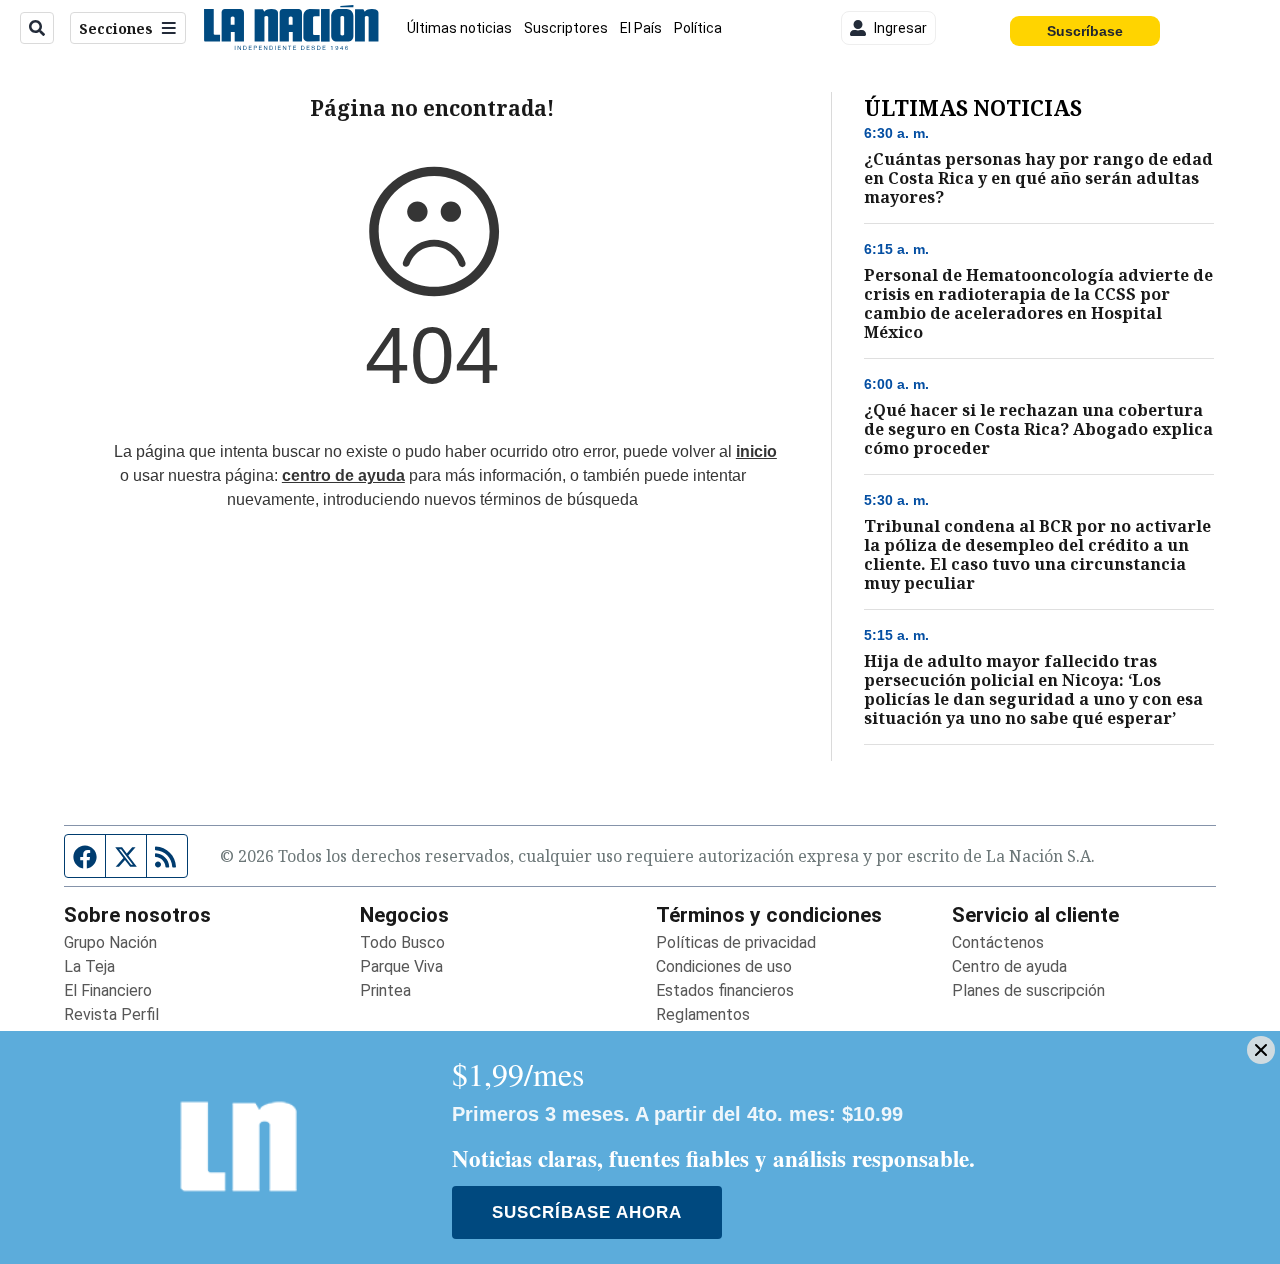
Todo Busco (402, 942)
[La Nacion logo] (290, 28)
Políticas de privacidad (736, 942)
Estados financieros (725, 990)
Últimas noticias (459, 28)
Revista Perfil (111, 1014)
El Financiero (108, 990)
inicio (756, 451)
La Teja (89, 966)
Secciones (116, 28)
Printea (385, 990)
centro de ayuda (343, 475)
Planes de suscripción (1028, 990)
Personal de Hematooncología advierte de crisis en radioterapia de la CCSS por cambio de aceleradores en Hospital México (1038, 304)
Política (698, 28)
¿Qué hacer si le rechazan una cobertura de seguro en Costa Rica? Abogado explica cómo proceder (1038, 429)
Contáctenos (998, 942)
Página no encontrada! (432, 108)
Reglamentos (703, 1014)
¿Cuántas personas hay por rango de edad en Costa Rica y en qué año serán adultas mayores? (1038, 178)
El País (641, 28)
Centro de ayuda (1009, 966)
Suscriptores (566, 28)
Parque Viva (401, 966)
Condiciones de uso (724, 966)
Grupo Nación (110, 942)
